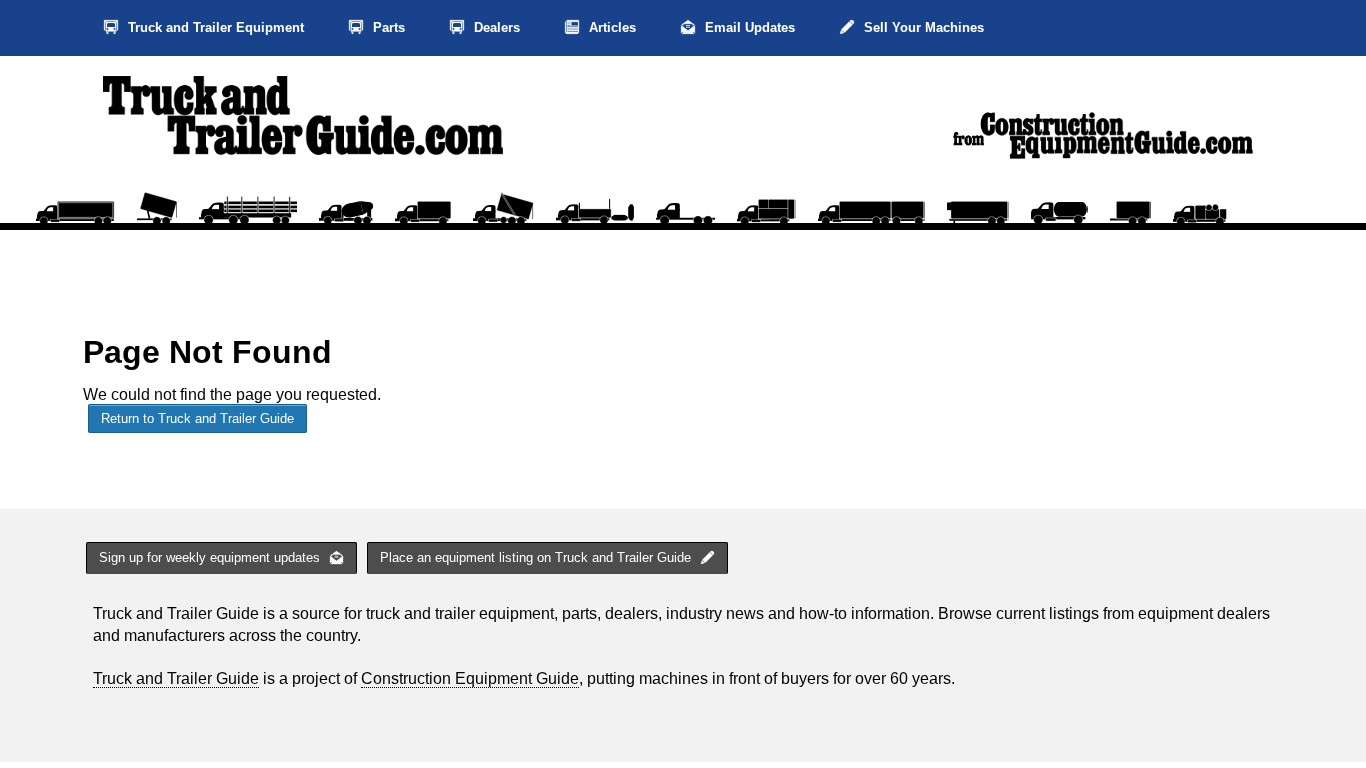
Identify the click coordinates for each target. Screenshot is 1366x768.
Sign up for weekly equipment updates (211, 557)
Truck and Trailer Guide (176, 678)
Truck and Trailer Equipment (214, 27)
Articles (610, 27)
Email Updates (748, 27)
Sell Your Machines (922, 27)
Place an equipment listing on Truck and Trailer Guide (537, 557)
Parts (387, 27)
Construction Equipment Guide (470, 678)
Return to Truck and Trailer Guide (197, 418)
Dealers (495, 27)
